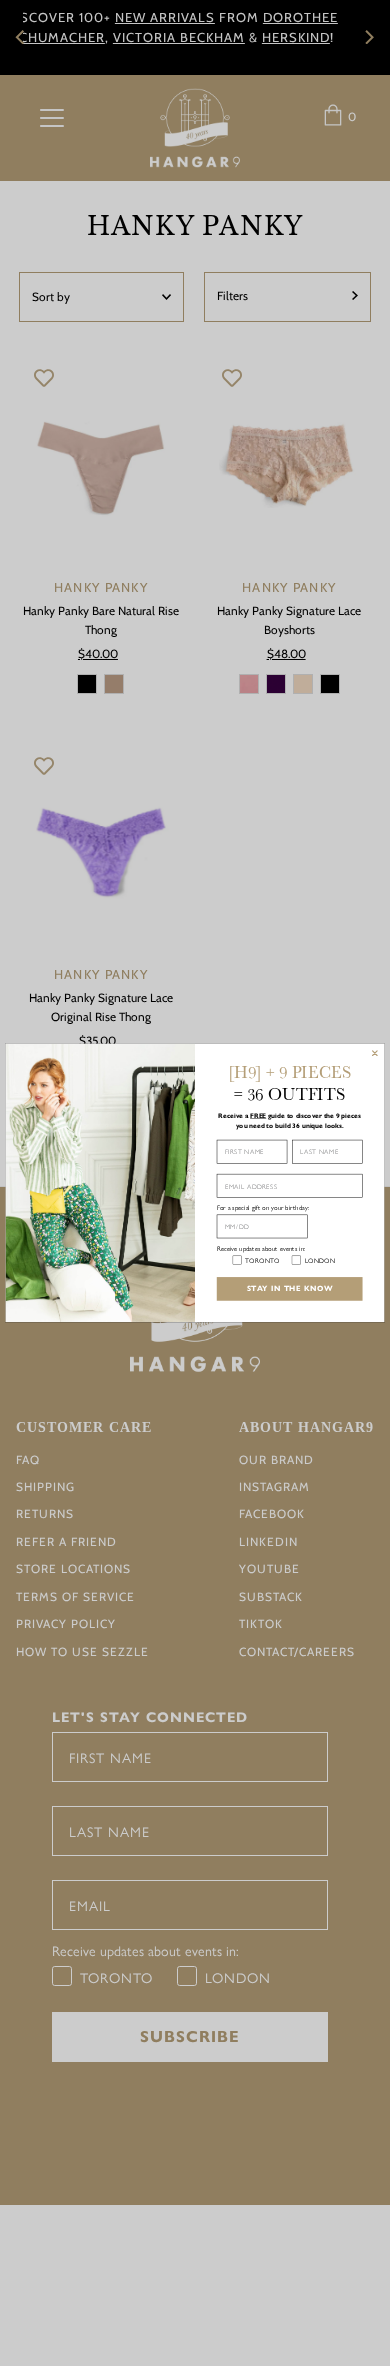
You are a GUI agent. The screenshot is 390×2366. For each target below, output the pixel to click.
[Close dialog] (374, 1053)
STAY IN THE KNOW (290, 1288)
